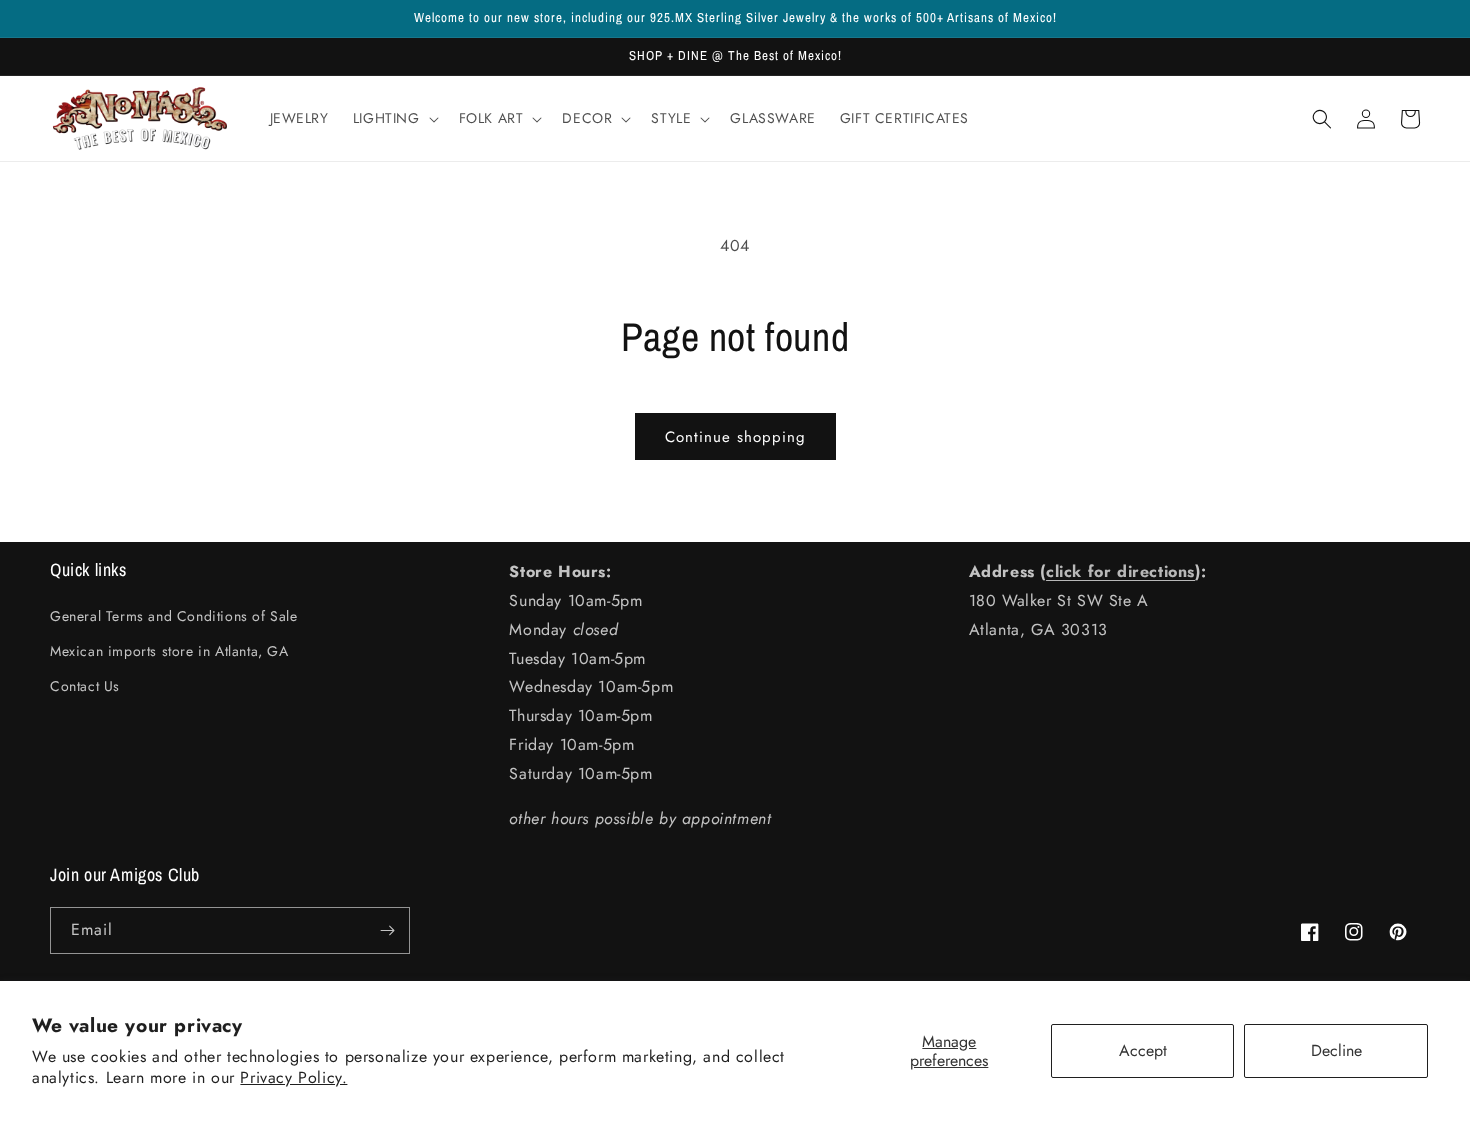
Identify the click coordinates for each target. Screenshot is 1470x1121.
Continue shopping (735, 437)
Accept (1143, 1050)
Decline (1336, 1050)
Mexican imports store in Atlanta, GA (169, 651)
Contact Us (85, 686)
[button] (394, 118)
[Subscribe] (387, 930)
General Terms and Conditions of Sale (174, 616)
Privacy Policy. (293, 1077)
